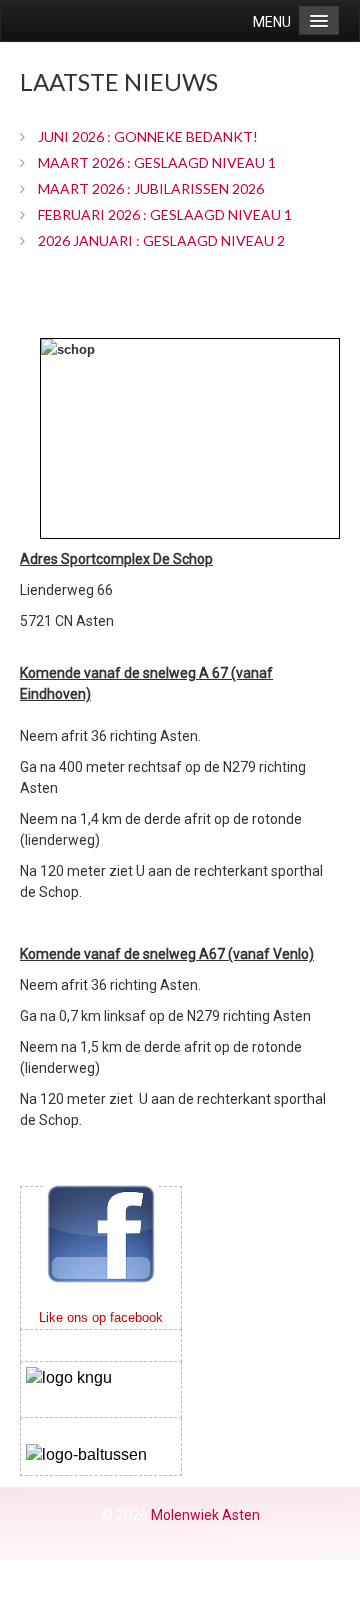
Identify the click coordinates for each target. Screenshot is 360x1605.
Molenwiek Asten (205, 1515)
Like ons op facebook (101, 1317)
